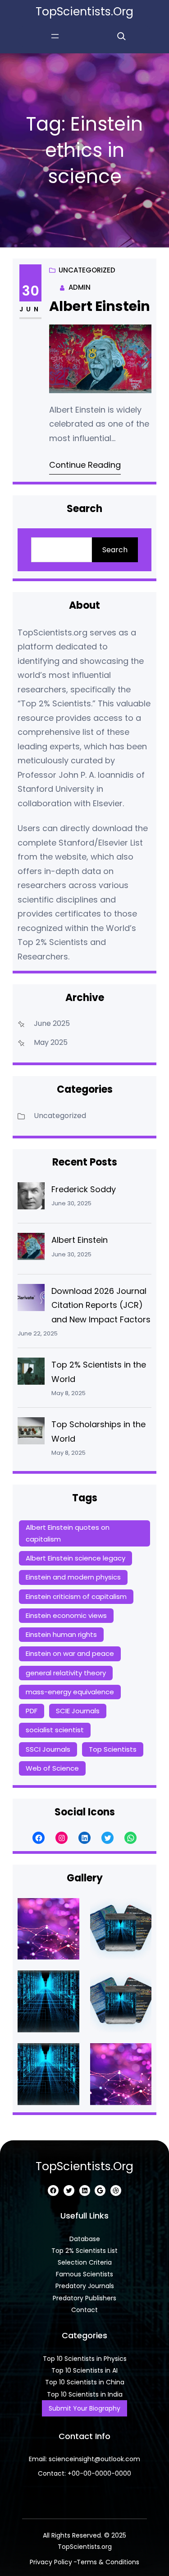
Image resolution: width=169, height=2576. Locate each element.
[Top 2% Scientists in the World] (31, 1373)
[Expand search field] (121, 36)
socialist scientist (55, 1730)
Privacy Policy (51, 2562)
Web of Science (52, 1768)
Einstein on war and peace (70, 1653)
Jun (30, 309)
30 (31, 291)
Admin (80, 287)
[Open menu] (55, 36)
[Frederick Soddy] (31, 1198)
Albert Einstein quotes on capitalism (68, 1533)
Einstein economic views (66, 1615)
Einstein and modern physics (73, 1577)
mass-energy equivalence (70, 1692)
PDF (32, 1711)
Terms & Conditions (108, 2562)
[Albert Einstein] (31, 1249)
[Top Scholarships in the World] (31, 1433)
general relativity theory (66, 1673)
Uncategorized (87, 270)
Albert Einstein (100, 306)
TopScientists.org (84, 12)
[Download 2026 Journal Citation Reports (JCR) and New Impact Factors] (31, 1300)
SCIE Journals (78, 1711)
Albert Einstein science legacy (75, 1558)
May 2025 (51, 1042)
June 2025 (52, 1023)
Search (115, 550)
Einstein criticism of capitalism (76, 1596)
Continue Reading (85, 465)
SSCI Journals (48, 1749)
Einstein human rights (61, 1634)
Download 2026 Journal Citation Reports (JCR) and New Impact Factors (101, 1305)
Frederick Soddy (84, 1189)
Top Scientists (113, 1749)
